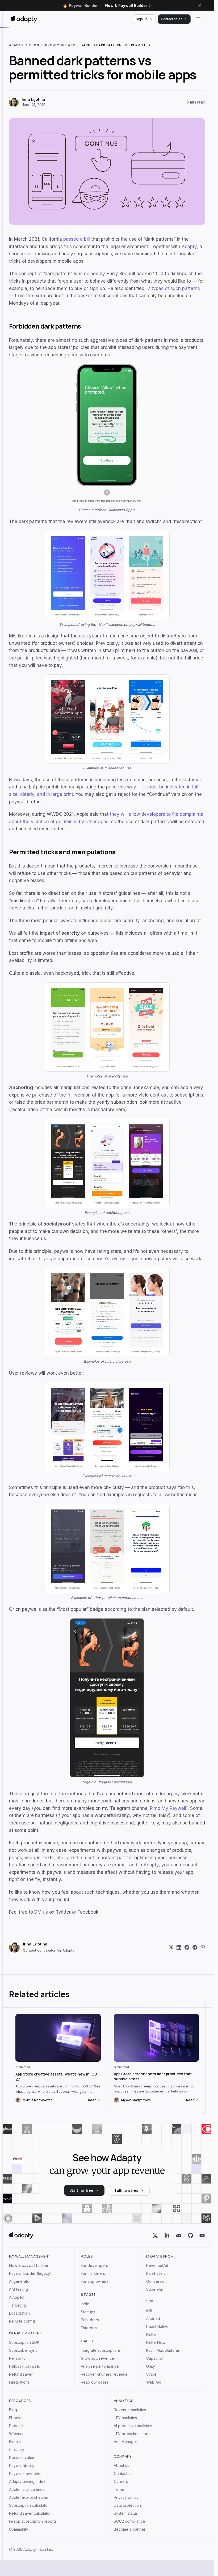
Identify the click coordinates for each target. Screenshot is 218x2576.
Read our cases (95, 2382)
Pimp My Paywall (168, 1808)
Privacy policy (126, 2497)
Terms (119, 2489)
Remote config (22, 2321)
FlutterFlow (156, 2342)
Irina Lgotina (33, 99)
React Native (157, 2327)
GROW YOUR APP (60, 45)
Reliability (17, 2358)
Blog (13, 2410)
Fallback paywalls (24, 2366)
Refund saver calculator (30, 2513)
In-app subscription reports (33, 2521)
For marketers (93, 2273)
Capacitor (155, 2358)
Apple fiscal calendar (28, 2489)
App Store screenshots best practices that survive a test (153, 2076)
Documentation (22, 2458)
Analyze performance (100, 2366)
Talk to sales (126, 2190)
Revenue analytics (130, 2410)
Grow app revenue (97, 2358)
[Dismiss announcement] (200, 5)
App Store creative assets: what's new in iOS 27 (56, 2077)
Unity (151, 2366)
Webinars (17, 2434)
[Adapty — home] (24, 19)
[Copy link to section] (203, 326)
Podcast (16, 2426)
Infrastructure (26, 2333)
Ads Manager (125, 2442)
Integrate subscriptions (101, 2350)
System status (126, 2513)
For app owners (95, 2281)
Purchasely (156, 2273)
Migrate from (160, 2256)
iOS (149, 2311)
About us (121, 2466)
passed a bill (77, 239)
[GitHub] (190, 2236)
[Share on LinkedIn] (179, 1947)
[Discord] (179, 2236)
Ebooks (16, 2418)
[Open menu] (198, 19)
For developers (94, 2266)
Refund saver (21, 2374)
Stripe (151, 2374)
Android (153, 2319)
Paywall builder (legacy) (30, 2273)
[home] (21, 2236)
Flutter (152, 2335)
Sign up (142, 19)
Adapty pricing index (27, 2482)
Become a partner (130, 2529)
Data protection (127, 2505)
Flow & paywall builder (29, 2266)
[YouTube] (202, 2236)
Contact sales (172, 19)
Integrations (19, 2382)
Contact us (123, 2474)
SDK (150, 2301)
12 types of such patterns (173, 288)
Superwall (155, 2289)
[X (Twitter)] (155, 2236)
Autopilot (17, 2297)
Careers (121, 2482)
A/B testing (18, 2289)
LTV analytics (125, 2418)
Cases (87, 2341)
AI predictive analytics (133, 2426)
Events (15, 2442)
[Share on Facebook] (187, 1947)
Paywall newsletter (25, 2474)
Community (19, 2529)
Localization (19, 2313)
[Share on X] (171, 1947)
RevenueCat (157, 2266)
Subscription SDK (24, 2342)
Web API (154, 2382)
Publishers (90, 2320)
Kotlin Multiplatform (163, 2350)
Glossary (17, 2450)
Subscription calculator (29, 2505)
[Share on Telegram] (195, 1947)
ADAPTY (16, 45)
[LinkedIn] (167, 2236)
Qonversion (156, 2281)
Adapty (189, 247)
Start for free (81, 2190)
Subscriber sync (23, 2350)
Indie (85, 2304)
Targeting (18, 2305)
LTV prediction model (133, 2434)
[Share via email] (203, 1947)
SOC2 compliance (129, 2521)
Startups (88, 2312)
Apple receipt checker (29, 2497)
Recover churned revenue (104, 2374)
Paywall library (22, 2466)
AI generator (20, 2281)
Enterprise (90, 2328)
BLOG (34, 45)
